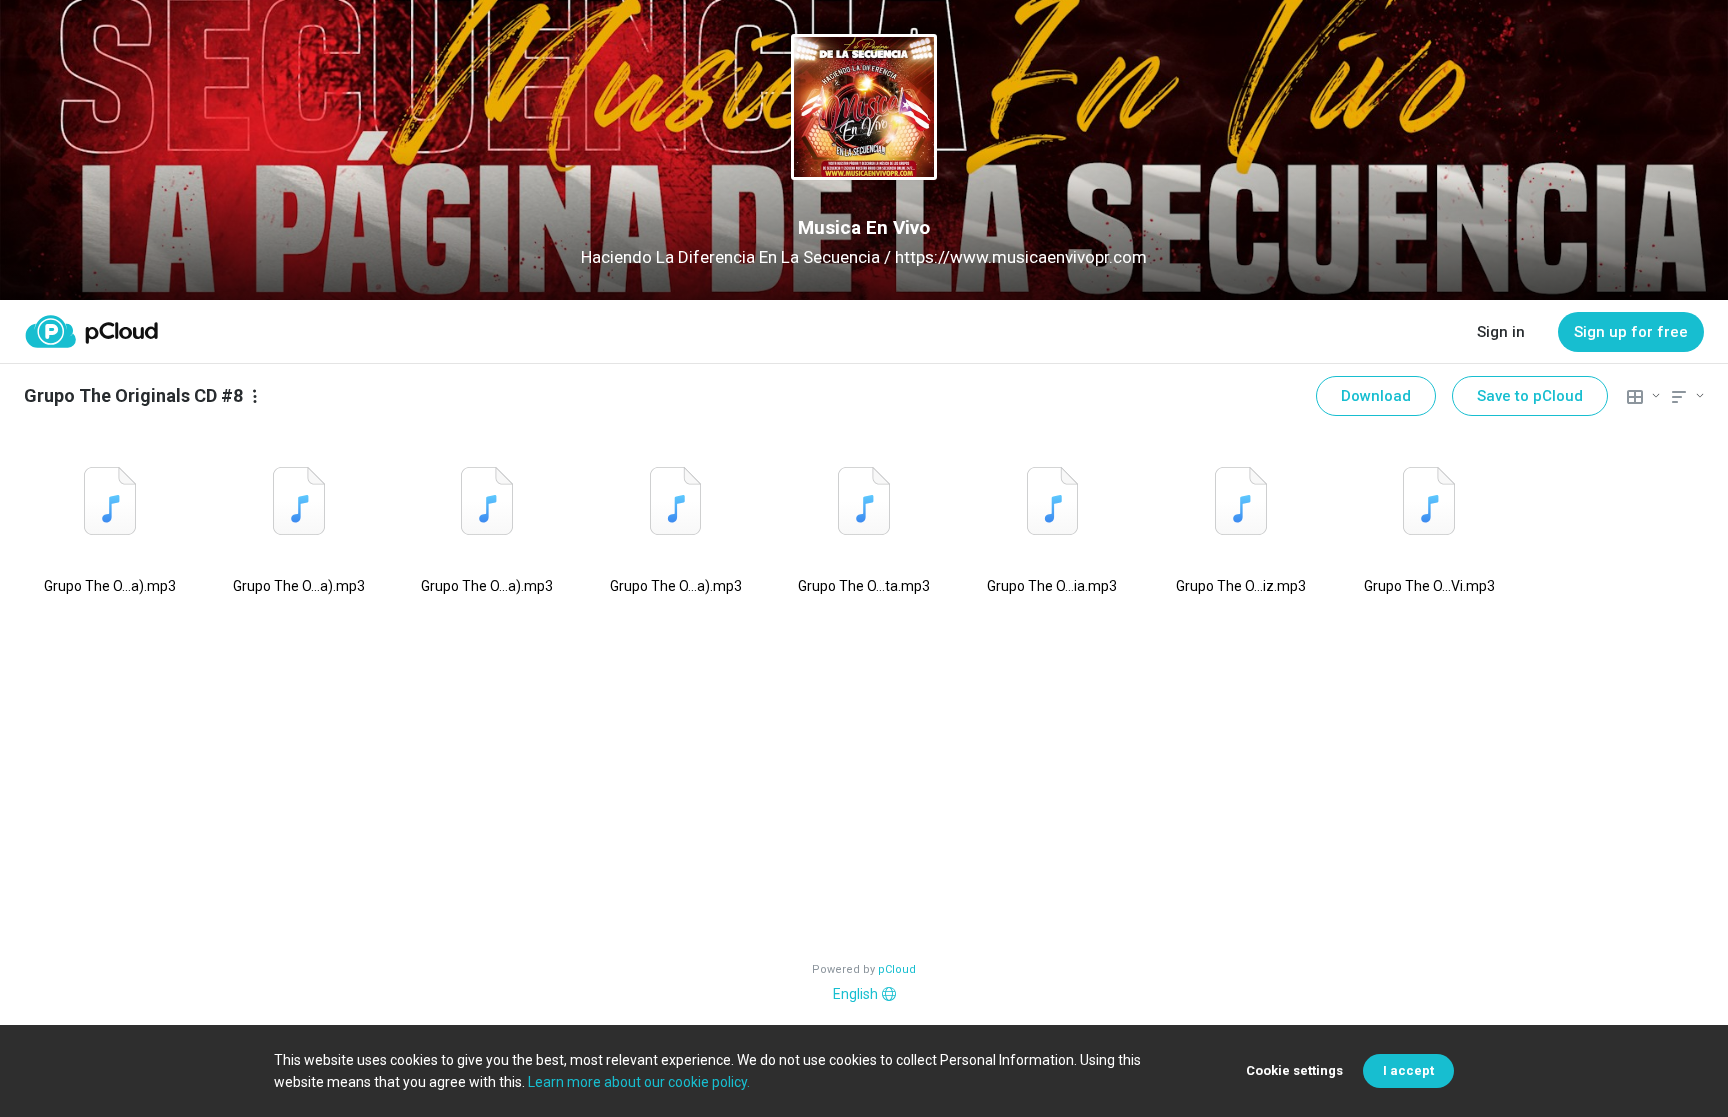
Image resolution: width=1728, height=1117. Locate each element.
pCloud (897, 969)
